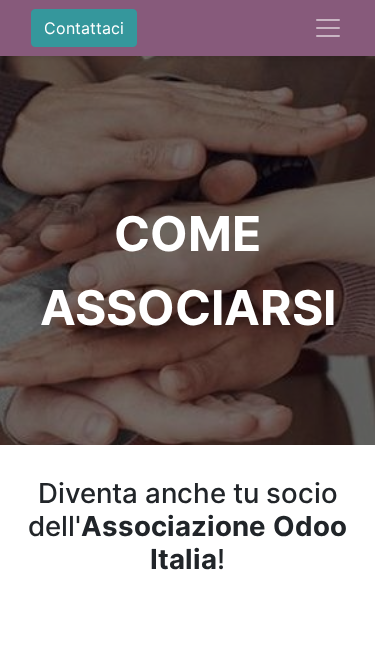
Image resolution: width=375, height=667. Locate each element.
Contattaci (84, 28)
